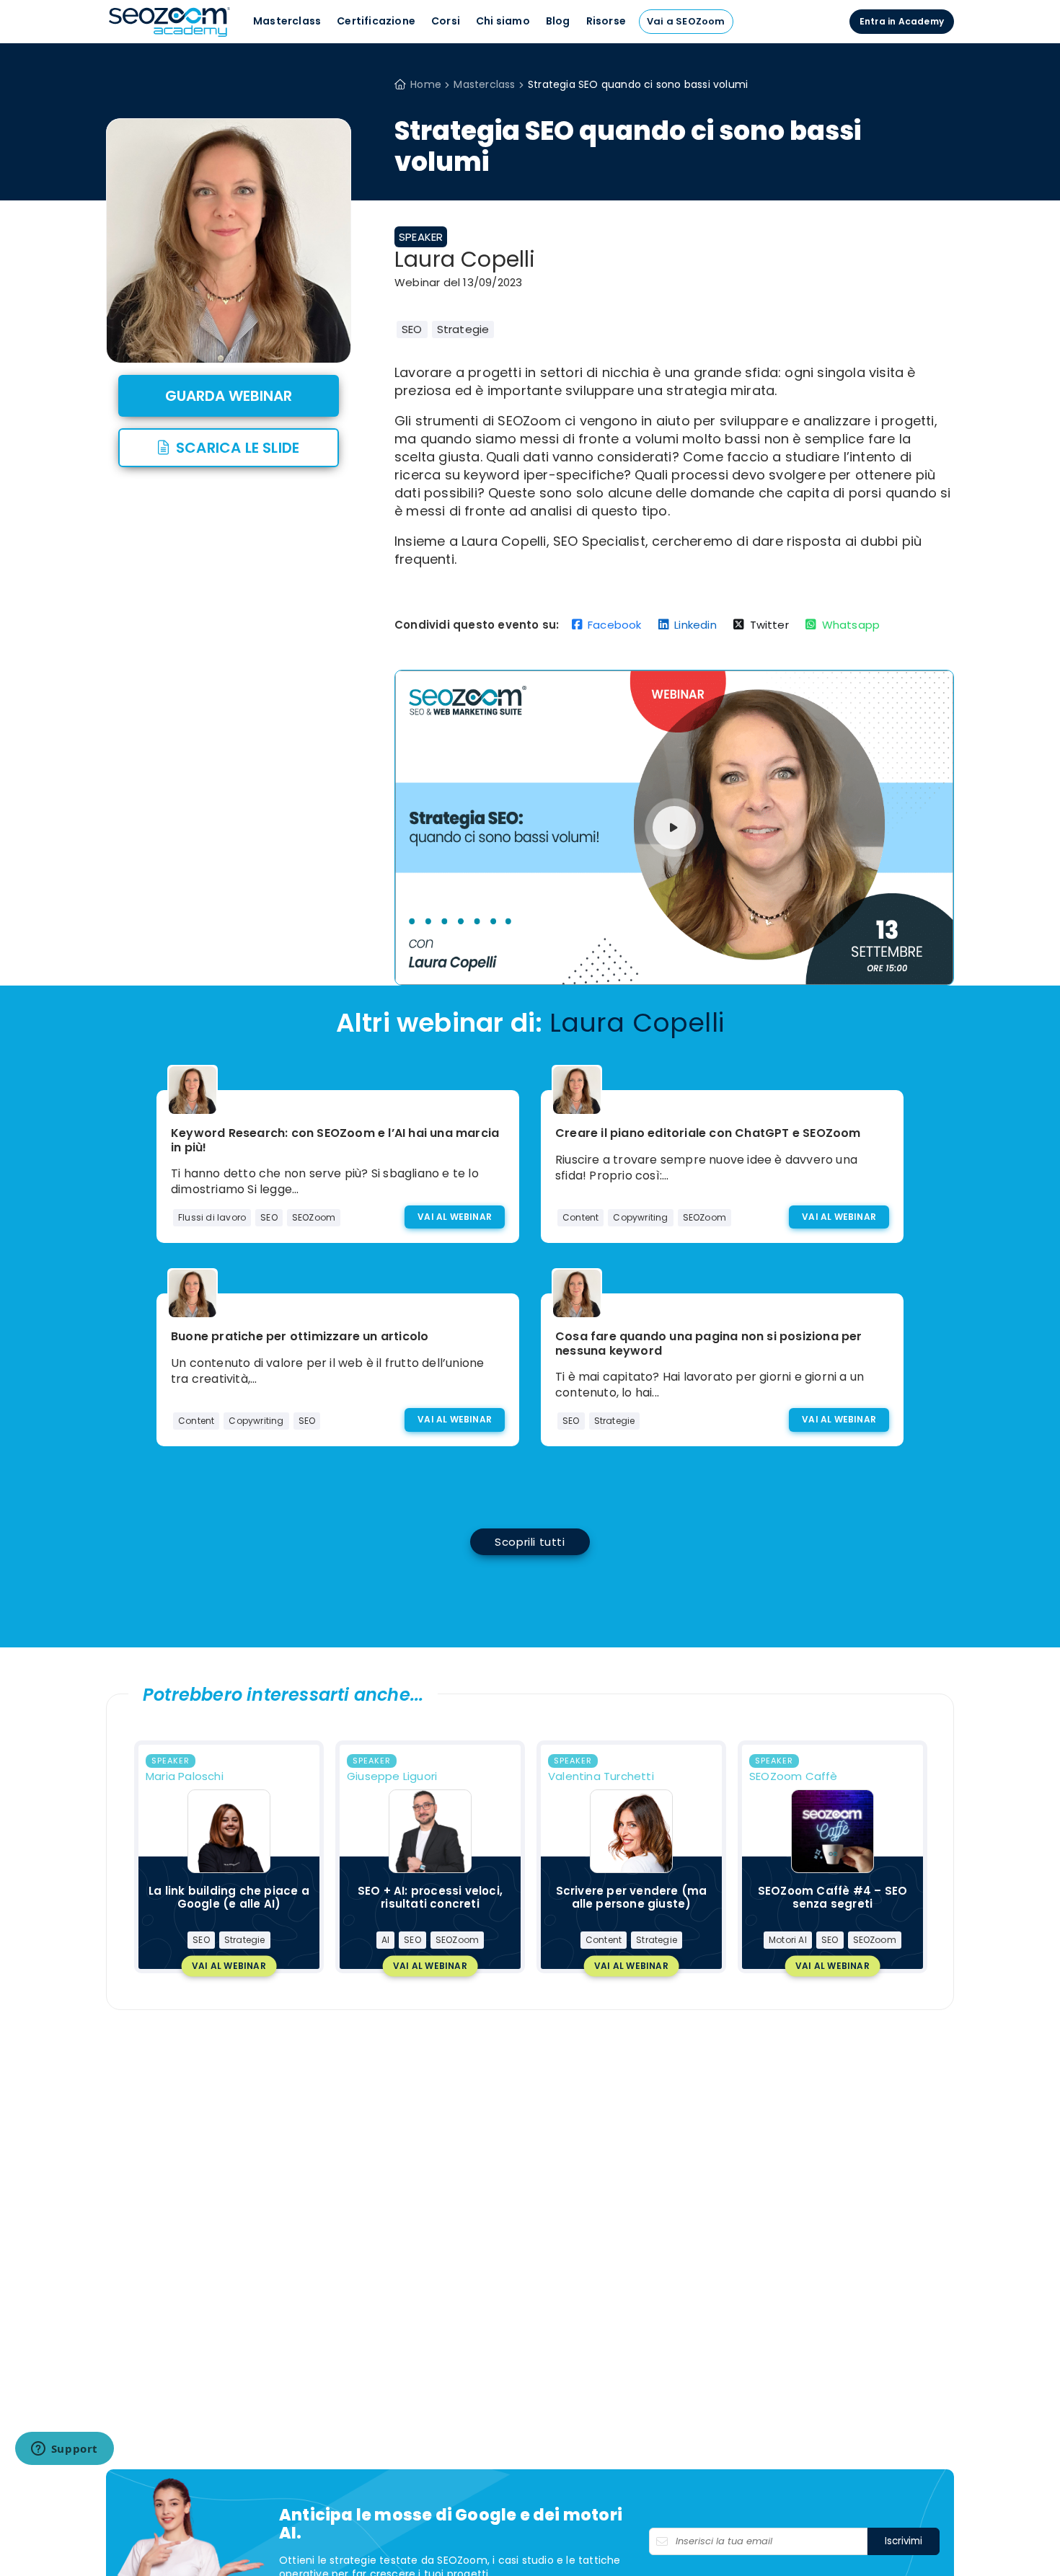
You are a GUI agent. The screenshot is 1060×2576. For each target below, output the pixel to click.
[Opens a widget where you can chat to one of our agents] (64, 2450)
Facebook (615, 625)
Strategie (463, 329)
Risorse (606, 21)
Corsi (446, 21)
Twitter (769, 625)
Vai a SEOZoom (686, 21)
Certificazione (376, 21)
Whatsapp (851, 625)
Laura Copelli (465, 260)
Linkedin (695, 625)
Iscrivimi (904, 2541)
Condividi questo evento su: (477, 625)
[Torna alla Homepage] (169, 36)
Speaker (421, 237)
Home (426, 84)
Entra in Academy (902, 21)
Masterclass (287, 21)
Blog (558, 21)
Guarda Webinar (229, 396)
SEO (412, 329)
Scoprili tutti (530, 1542)
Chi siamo (503, 21)
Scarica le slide (238, 448)
